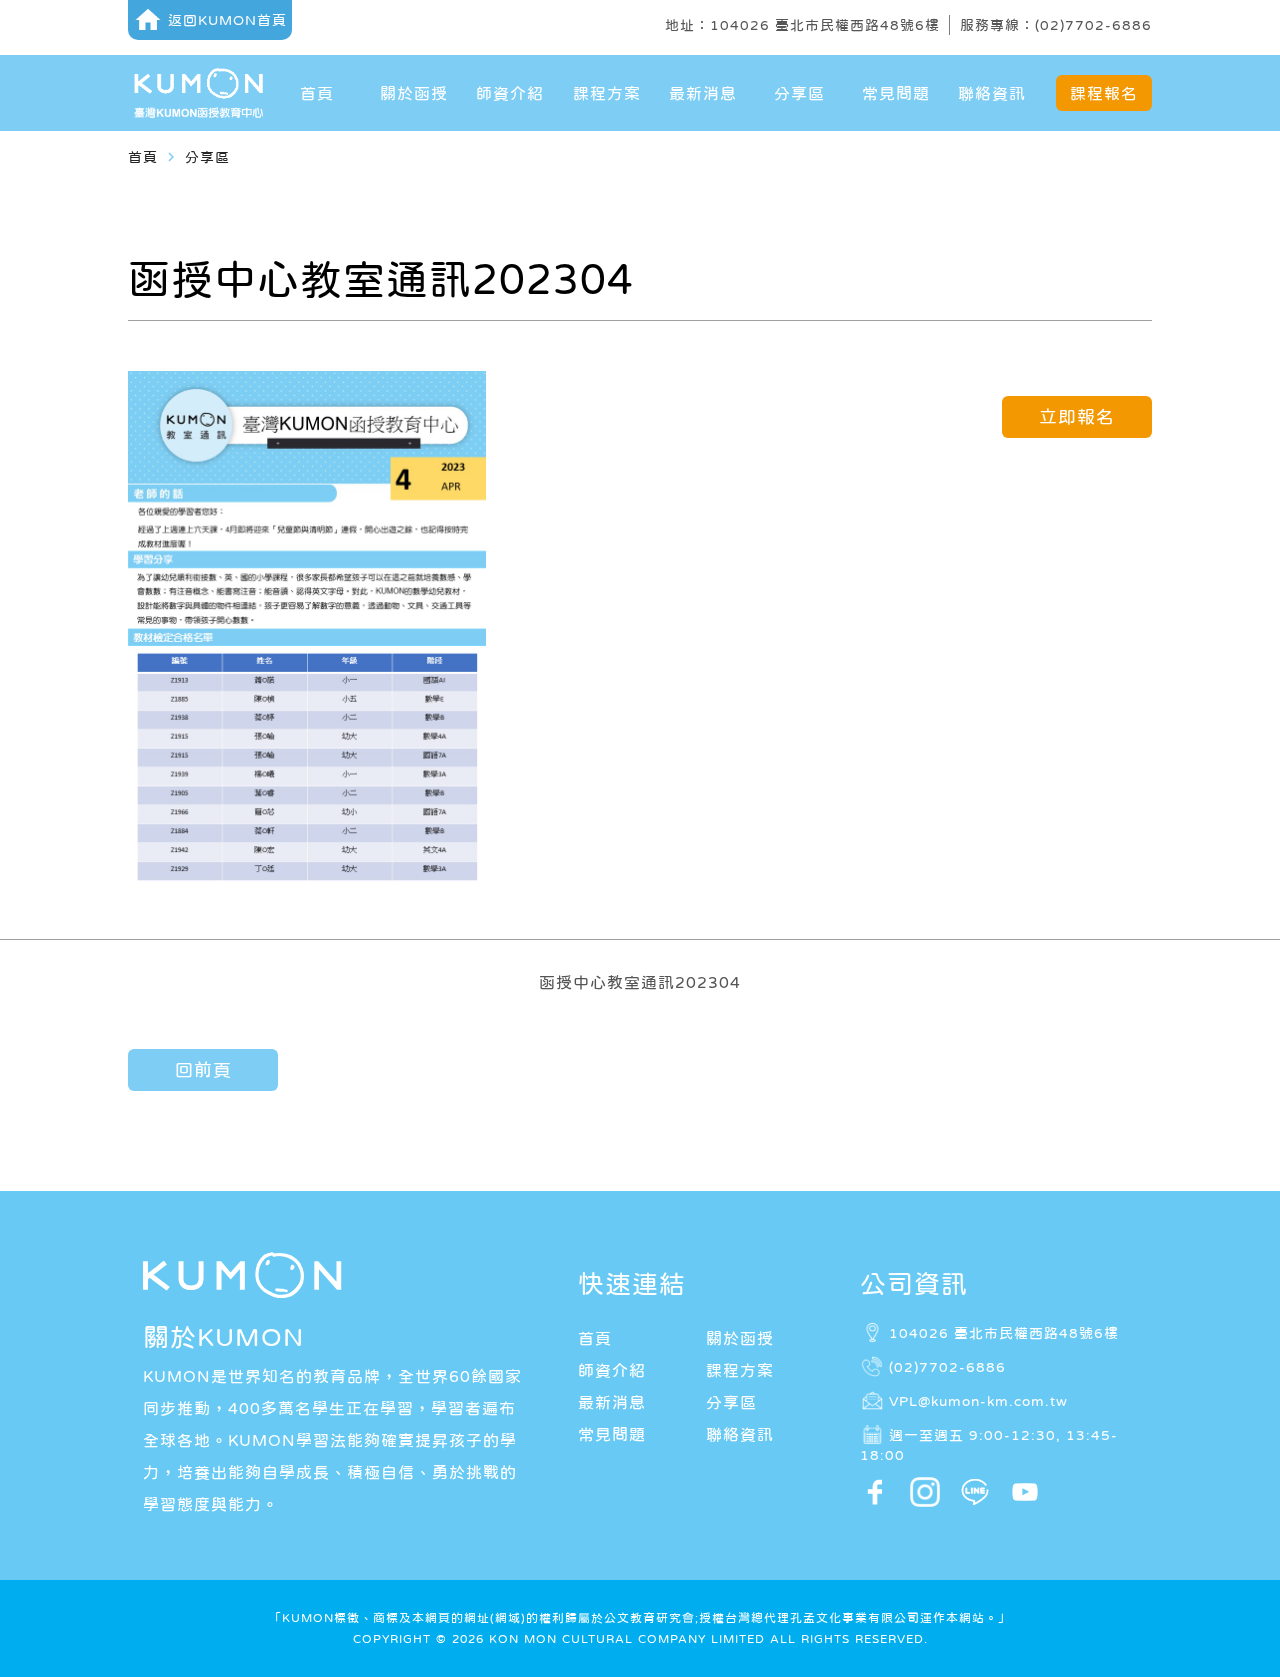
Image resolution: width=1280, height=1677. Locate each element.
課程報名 (1104, 93)
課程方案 (607, 93)
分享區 (799, 93)
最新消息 (703, 93)
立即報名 (1077, 417)
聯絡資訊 (992, 93)
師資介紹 (510, 93)
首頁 (317, 93)
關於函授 (414, 93)
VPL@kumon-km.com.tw (978, 1400)
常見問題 (896, 93)
